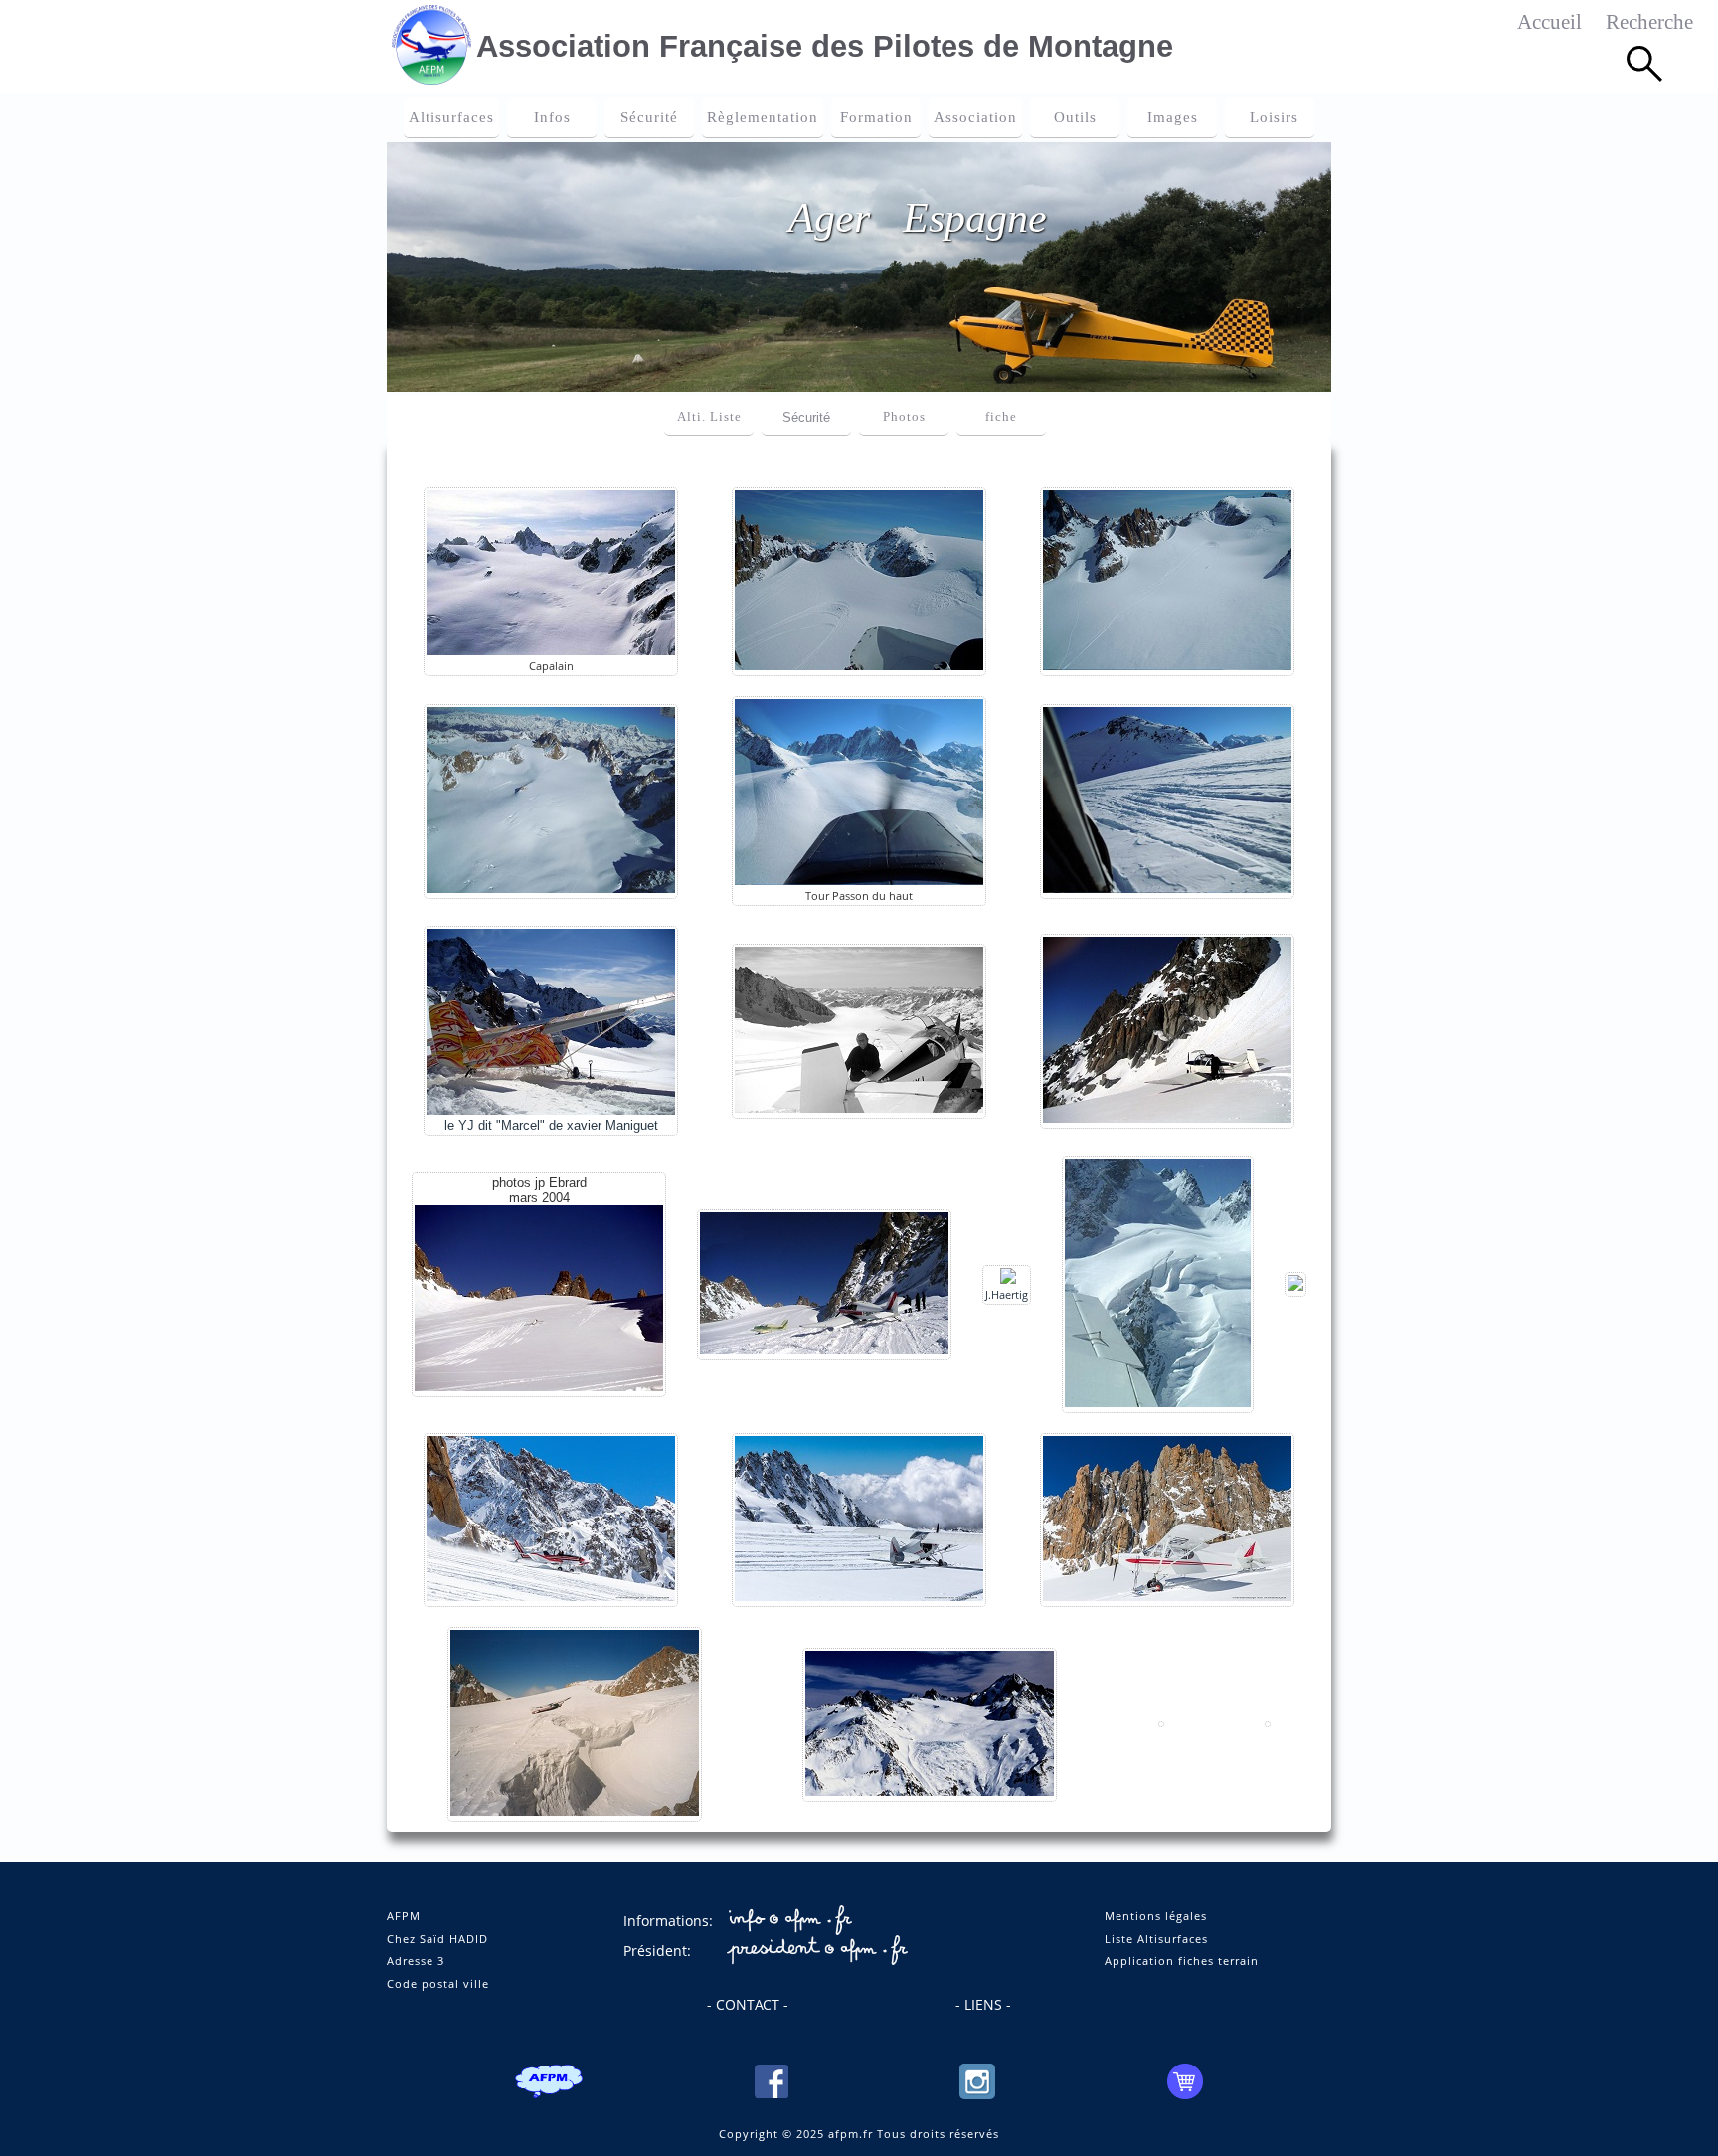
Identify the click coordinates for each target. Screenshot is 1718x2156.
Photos (904, 417)
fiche (1001, 417)
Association (975, 117)
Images (1173, 117)
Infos (552, 117)
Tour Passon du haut (859, 896)
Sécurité (649, 117)
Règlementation (763, 117)
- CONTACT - (748, 2004)
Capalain (551, 666)
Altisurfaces (451, 117)
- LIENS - (983, 2004)
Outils (1075, 117)
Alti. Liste (709, 417)
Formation (876, 117)
